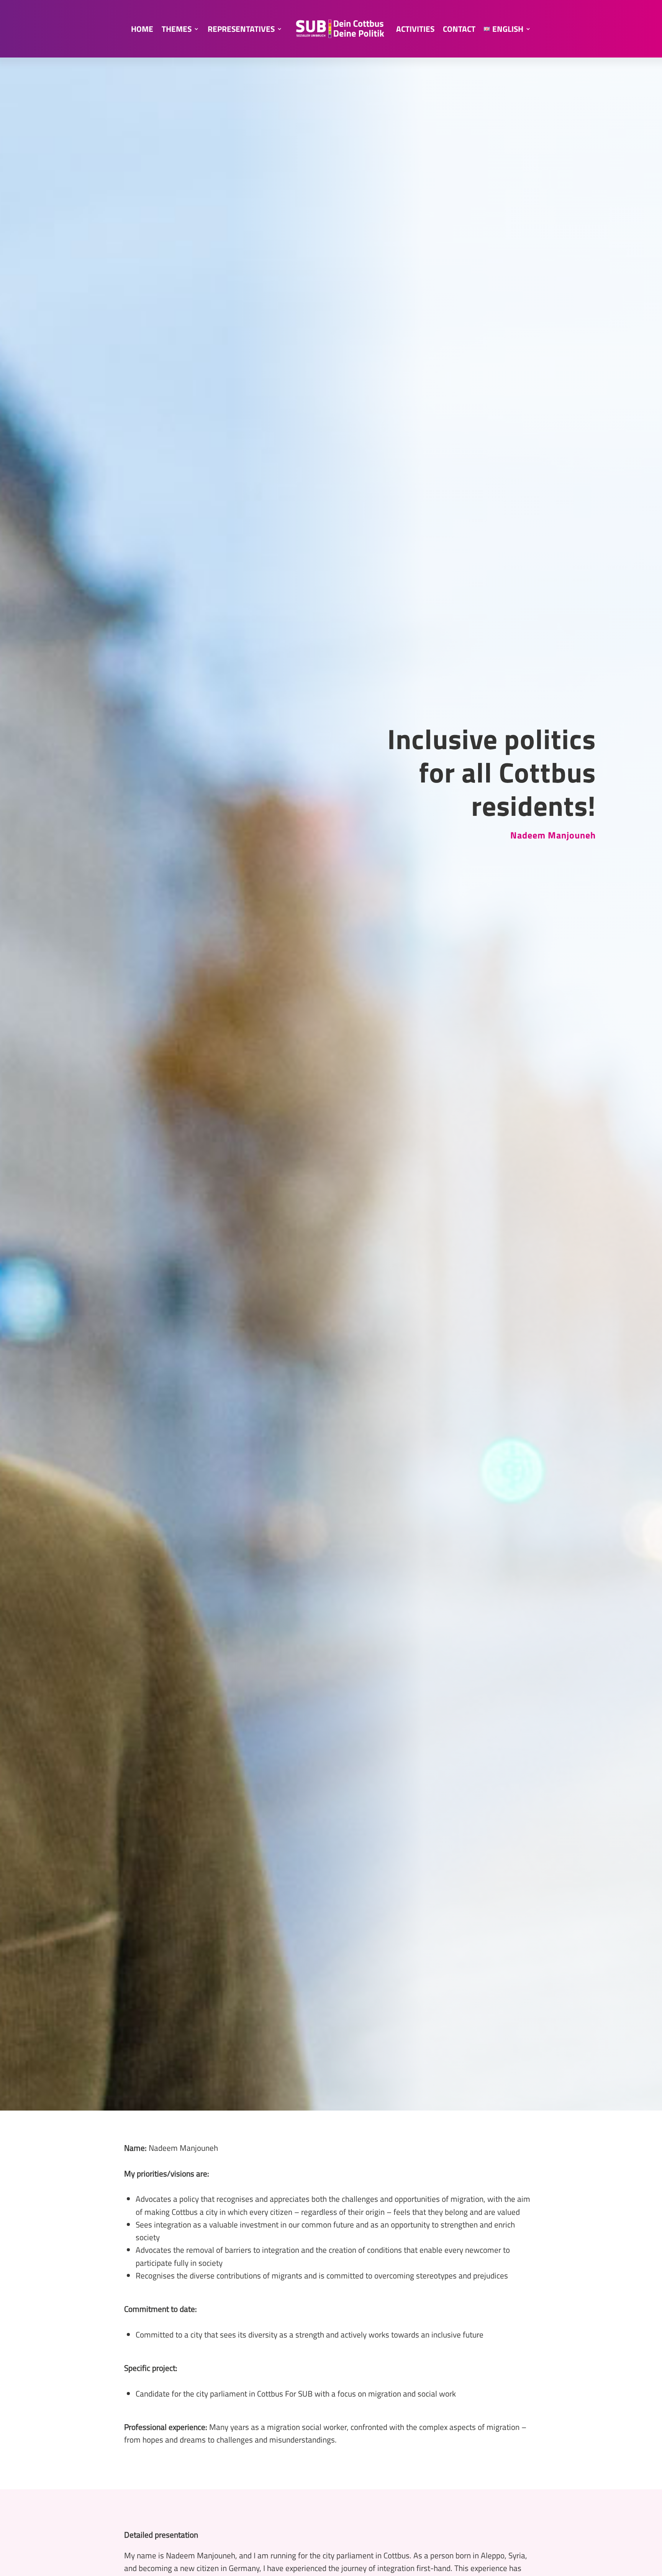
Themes (177, 29)
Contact (459, 29)
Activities (415, 29)
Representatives (241, 29)
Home (142, 29)
